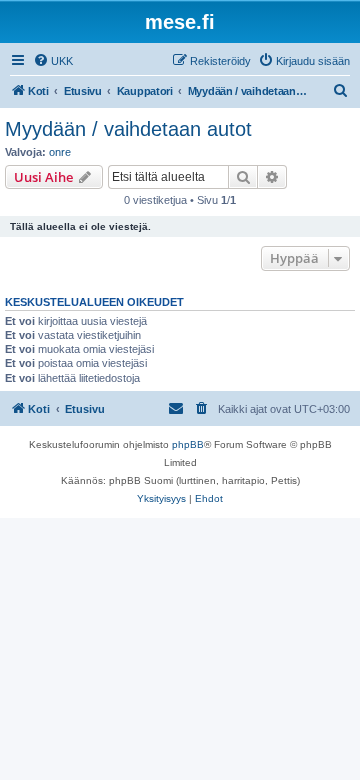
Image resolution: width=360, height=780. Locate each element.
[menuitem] (53, 61)
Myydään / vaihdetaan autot (128, 129)
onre (60, 152)
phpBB (188, 444)
